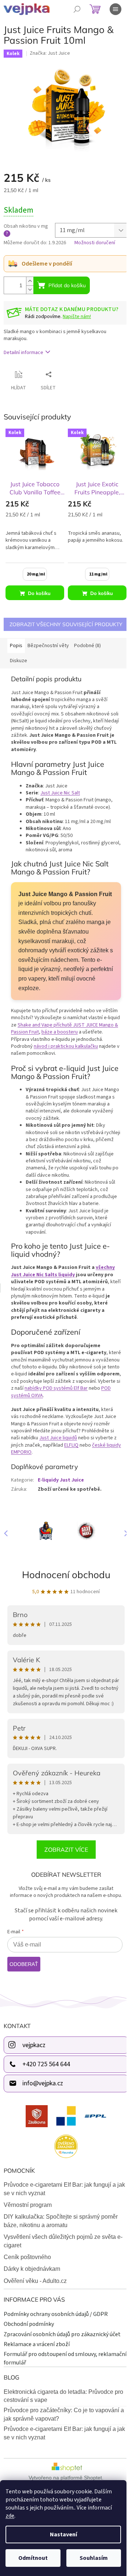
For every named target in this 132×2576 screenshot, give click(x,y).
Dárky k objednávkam (32, 2269)
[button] (123, 1533)
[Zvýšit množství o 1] (30, 281)
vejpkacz (34, 2045)
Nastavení (63, 2534)
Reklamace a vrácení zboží (37, 2344)
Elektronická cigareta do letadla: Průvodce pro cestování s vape (63, 2396)
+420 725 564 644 (46, 2064)
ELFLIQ (71, 1445)
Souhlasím (94, 2558)
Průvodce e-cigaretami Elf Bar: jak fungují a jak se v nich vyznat (64, 2189)
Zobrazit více (66, 1850)
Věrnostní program (28, 2205)
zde (10, 2516)
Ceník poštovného (27, 2257)
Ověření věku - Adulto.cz (35, 2281)
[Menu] (115, 9)
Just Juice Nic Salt (60, 793)
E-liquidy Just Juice (61, 1480)
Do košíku (39, 593)
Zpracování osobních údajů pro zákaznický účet (62, 2334)
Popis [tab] (16, 646)
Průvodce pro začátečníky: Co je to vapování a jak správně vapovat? (64, 2414)
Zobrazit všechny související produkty (66, 624)
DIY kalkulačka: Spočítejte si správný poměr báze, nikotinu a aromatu (61, 2221)
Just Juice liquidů (58, 1438)
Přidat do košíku (67, 285)
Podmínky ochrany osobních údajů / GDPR (56, 2314)
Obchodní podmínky (29, 2324)
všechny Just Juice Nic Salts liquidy (63, 1271)
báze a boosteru (60, 1032)
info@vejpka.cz (43, 2083)
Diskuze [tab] (19, 661)
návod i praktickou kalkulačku (66, 1046)
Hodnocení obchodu (66, 1575)
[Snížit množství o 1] (30, 290)
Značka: (50, 53)
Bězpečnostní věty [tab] (48, 646)
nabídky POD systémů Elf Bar (56, 1388)
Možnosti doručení (95, 243)
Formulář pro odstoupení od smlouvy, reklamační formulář (65, 2358)
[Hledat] (77, 9)
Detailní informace (23, 353)
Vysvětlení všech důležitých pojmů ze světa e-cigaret (63, 2241)
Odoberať (24, 1964)
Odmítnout (33, 2558)
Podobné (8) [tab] (87, 646)
